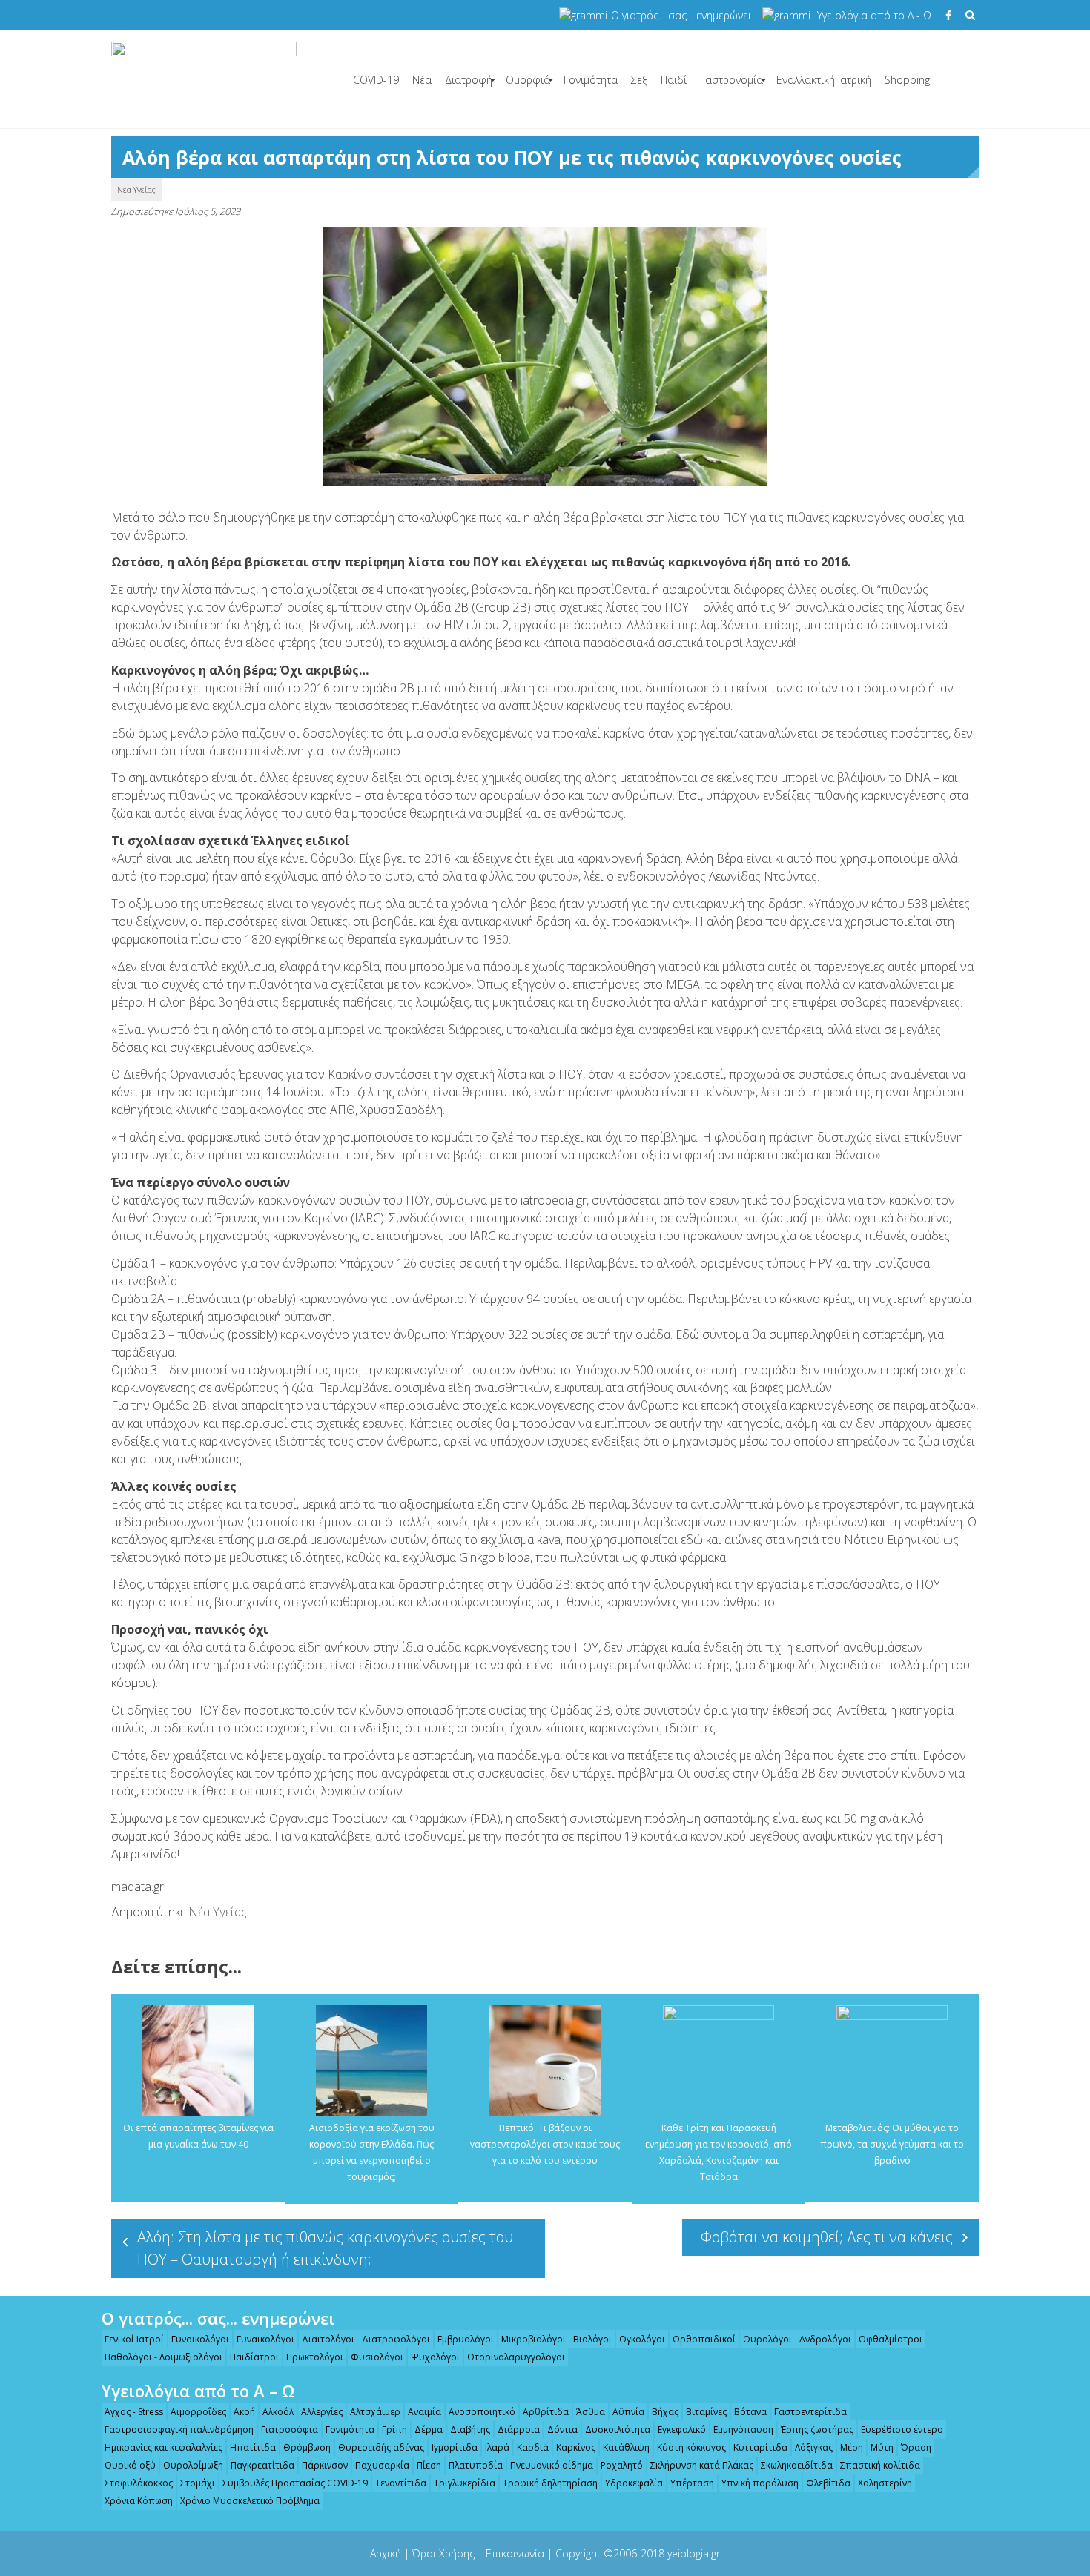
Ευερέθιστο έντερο (902, 2430)
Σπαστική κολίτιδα (880, 2465)
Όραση (916, 2447)
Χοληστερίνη (885, 2483)
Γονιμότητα (591, 80)
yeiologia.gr (694, 2553)
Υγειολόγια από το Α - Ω (874, 15)
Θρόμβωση (307, 2447)
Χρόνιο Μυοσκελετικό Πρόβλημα (250, 2501)
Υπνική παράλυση (760, 2483)
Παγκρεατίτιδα (262, 2465)
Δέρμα (429, 2430)
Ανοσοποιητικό (482, 2412)
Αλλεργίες (322, 2412)
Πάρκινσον (325, 2465)
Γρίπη (394, 2430)
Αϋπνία (628, 2412)
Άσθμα (591, 2412)
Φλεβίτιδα (828, 2483)
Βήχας (665, 2412)
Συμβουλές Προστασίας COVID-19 (295, 2483)
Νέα (422, 80)
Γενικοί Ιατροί (134, 2339)
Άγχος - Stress (134, 2412)
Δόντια (562, 2430)
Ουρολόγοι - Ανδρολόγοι (797, 2339)
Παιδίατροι (254, 2357)
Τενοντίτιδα (401, 2483)
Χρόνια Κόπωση (139, 2501)
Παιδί (674, 80)
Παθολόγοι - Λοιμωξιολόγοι (163, 2357)
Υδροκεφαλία (634, 2483)
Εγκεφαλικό (682, 2430)
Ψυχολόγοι (435, 2357)
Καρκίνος (576, 2447)
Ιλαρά (497, 2447)
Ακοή (244, 2412)
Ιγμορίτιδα (455, 2447)
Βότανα (750, 2412)
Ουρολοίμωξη (193, 2465)
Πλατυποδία (476, 2465)
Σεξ (639, 80)
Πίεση (429, 2465)
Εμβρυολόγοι (466, 2339)
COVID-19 (376, 80)
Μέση (852, 2447)
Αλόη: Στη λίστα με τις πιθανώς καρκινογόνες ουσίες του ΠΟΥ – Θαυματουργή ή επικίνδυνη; (325, 2248)
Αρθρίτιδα (546, 2412)
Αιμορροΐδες (198, 2412)
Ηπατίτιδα (253, 2447)
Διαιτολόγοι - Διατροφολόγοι (366, 2339)
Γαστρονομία (731, 80)
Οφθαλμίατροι (891, 2339)
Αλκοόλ (278, 2412)
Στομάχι (198, 2483)
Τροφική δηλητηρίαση (550, 2483)
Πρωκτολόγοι (315, 2357)
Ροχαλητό (622, 2465)
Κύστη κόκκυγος (691, 2447)
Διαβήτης (470, 2430)
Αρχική (386, 2553)
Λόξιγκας (814, 2447)
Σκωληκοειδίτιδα (797, 2465)
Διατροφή (469, 80)
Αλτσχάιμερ (375, 2412)
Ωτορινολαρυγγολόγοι (516, 2357)
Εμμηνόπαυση (743, 2430)
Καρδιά (533, 2447)
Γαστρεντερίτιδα (810, 2412)
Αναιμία (425, 2412)
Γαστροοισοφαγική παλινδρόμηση (179, 2430)
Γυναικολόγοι (200, 2339)
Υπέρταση (692, 2483)
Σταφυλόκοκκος (139, 2483)
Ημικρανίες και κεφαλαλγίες (163, 2447)
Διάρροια (519, 2430)
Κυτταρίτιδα (760, 2447)
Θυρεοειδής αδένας (381, 2447)
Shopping (907, 80)
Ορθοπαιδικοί (704, 2339)
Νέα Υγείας (136, 189)
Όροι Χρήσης (443, 2553)
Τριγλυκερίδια (465, 2483)
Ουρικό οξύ (130, 2465)
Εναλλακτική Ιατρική (824, 80)
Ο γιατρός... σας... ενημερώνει (681, 15)
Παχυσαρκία (382, 2465)
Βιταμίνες (706, 2412)
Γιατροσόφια (290, 2430)
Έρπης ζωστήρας (817, 2430)
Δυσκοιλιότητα (618, 2430)
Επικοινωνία (515, 2553)
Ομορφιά (528, 80)
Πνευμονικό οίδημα (552, 2465)
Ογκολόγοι (642, 2339)
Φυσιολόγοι (377, 2357)
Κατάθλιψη (626, 2447)
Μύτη (882, 2447)
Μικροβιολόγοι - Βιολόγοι (556, 2339)
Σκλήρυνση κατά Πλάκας (702, 2465)
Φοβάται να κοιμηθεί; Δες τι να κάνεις (827, 2237)
